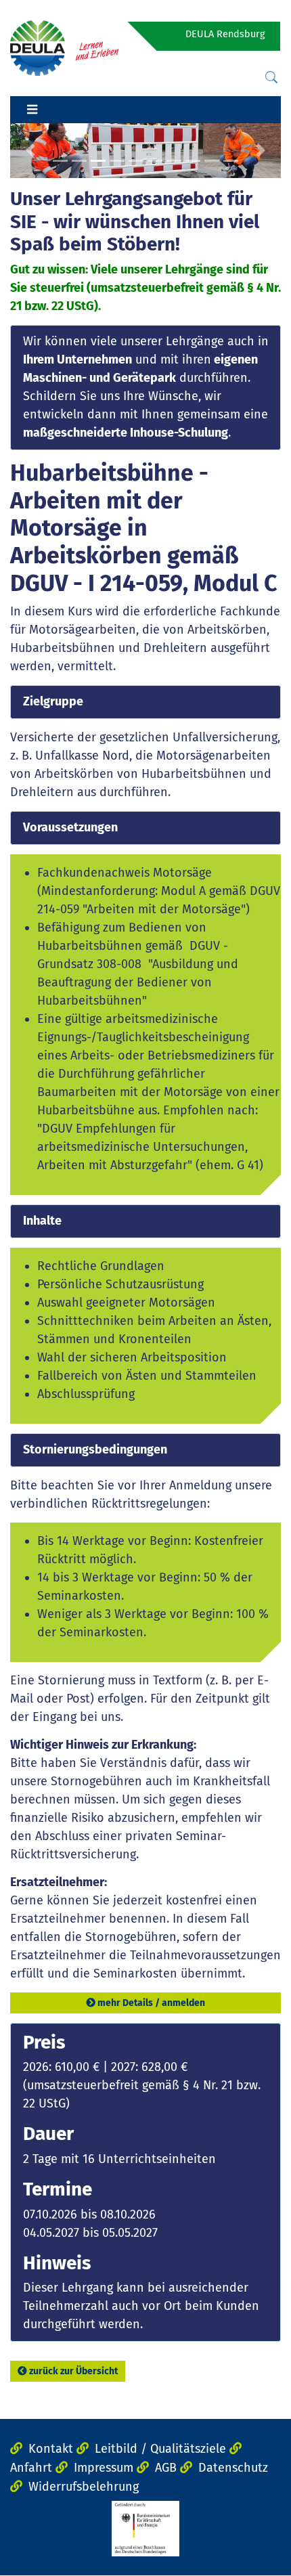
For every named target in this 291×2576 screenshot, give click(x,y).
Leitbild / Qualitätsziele (160, 2449)
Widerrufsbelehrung (84, 2487)
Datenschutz (233, 2468)
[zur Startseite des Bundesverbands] (64, 47)
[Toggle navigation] (32, 110)
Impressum (104, 2468)
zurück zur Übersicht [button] (73, 2371)
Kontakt (51, 2449)
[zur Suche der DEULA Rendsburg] (271, 78)
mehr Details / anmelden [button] (151, 2003)
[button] (30, 151)
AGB (166, 2468)
